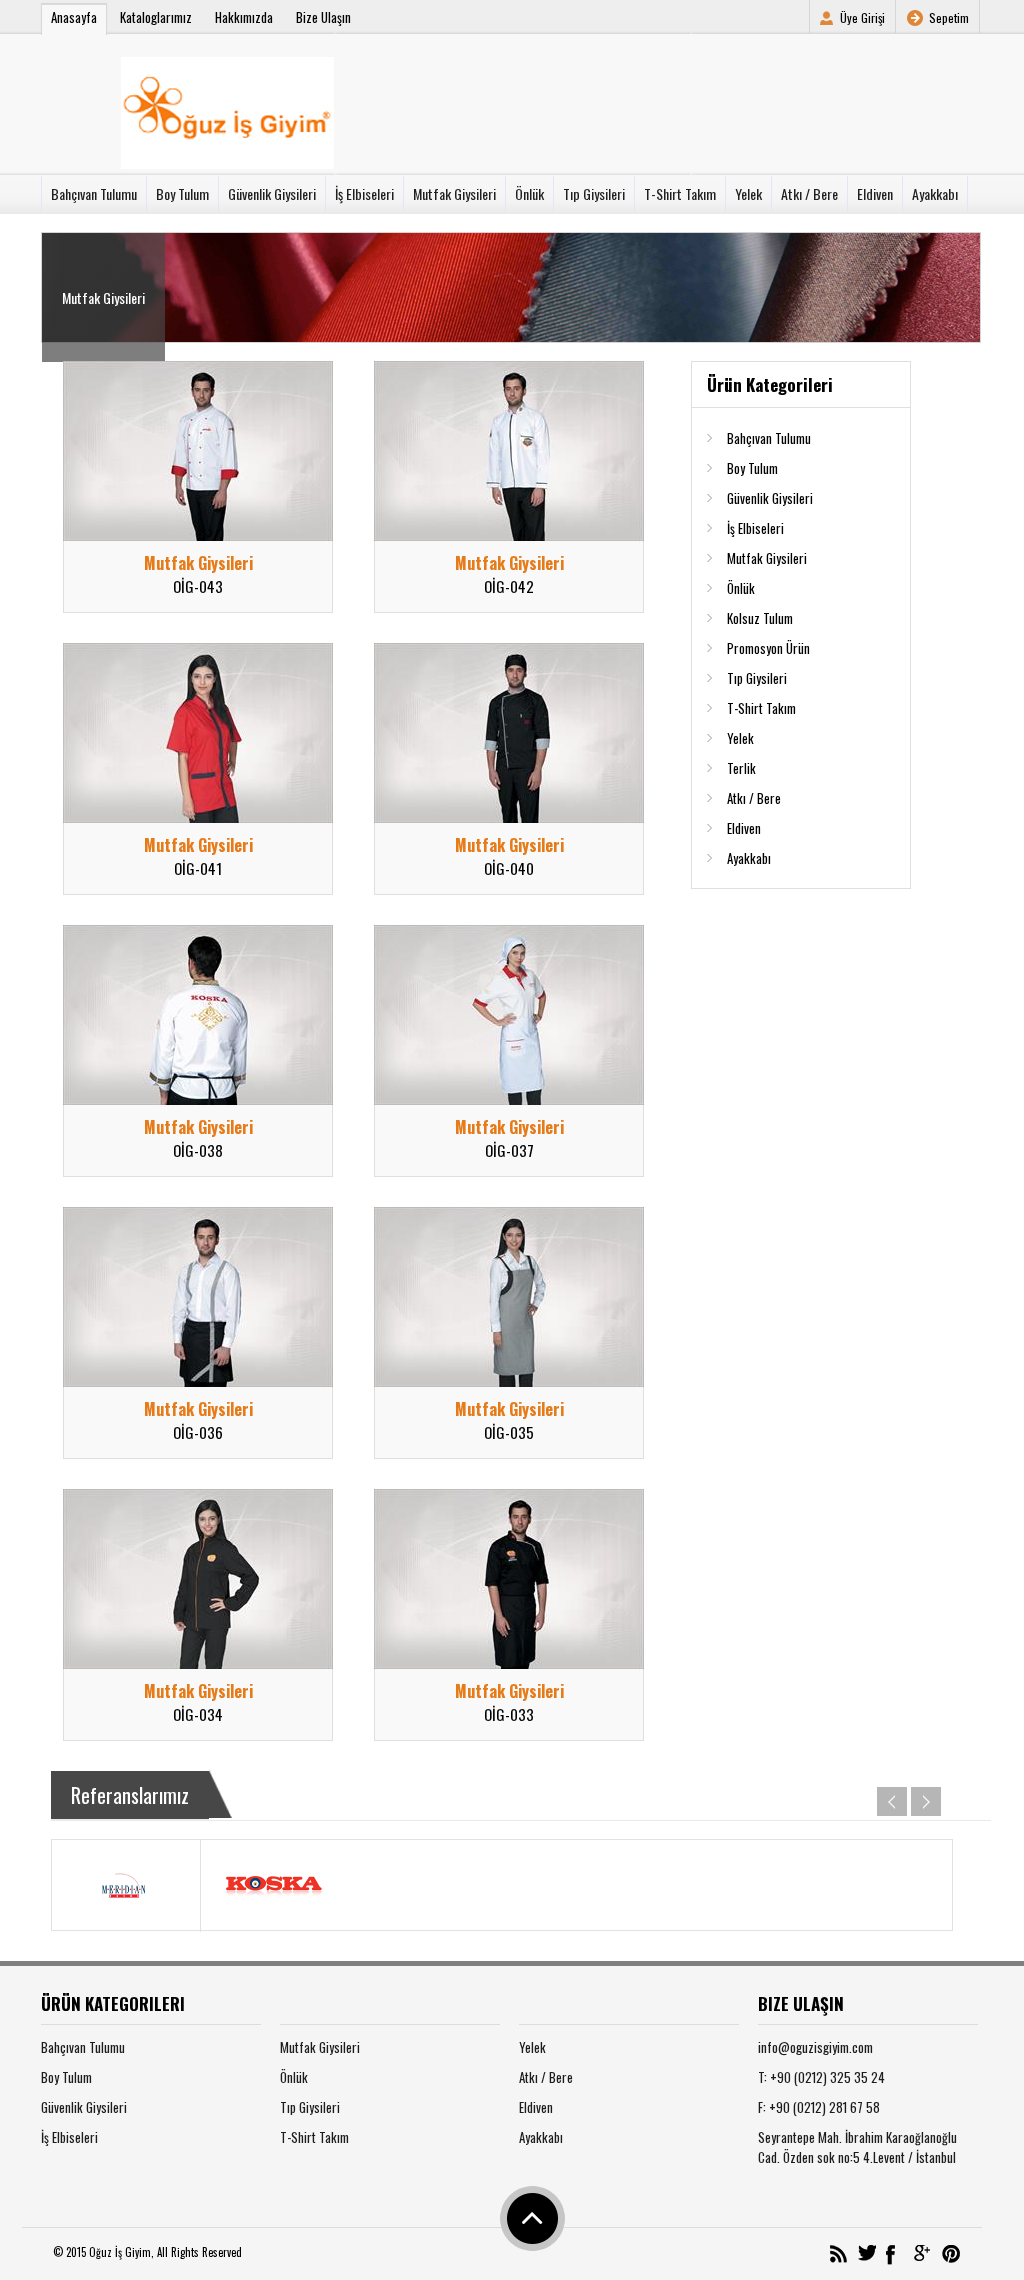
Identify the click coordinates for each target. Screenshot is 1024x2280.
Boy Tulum (182, 193)
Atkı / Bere (809, 193)
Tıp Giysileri (594, 193)
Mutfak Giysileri (454, 193)
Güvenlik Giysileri (272, 193)
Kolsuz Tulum (760, 618)
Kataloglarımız (156, 17)
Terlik (741, 768)
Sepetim (949, 17)
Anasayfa (74, 17)
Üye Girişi (862, 17)
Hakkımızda (244, 17)
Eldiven (875, 193)
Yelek (748, 193)
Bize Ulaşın (323, 17)
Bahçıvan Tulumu (94, 193)
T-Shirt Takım (680, 193)
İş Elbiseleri (364, 193)
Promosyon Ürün (768, 648)
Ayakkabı (935, 193)
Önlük (529, 193)
